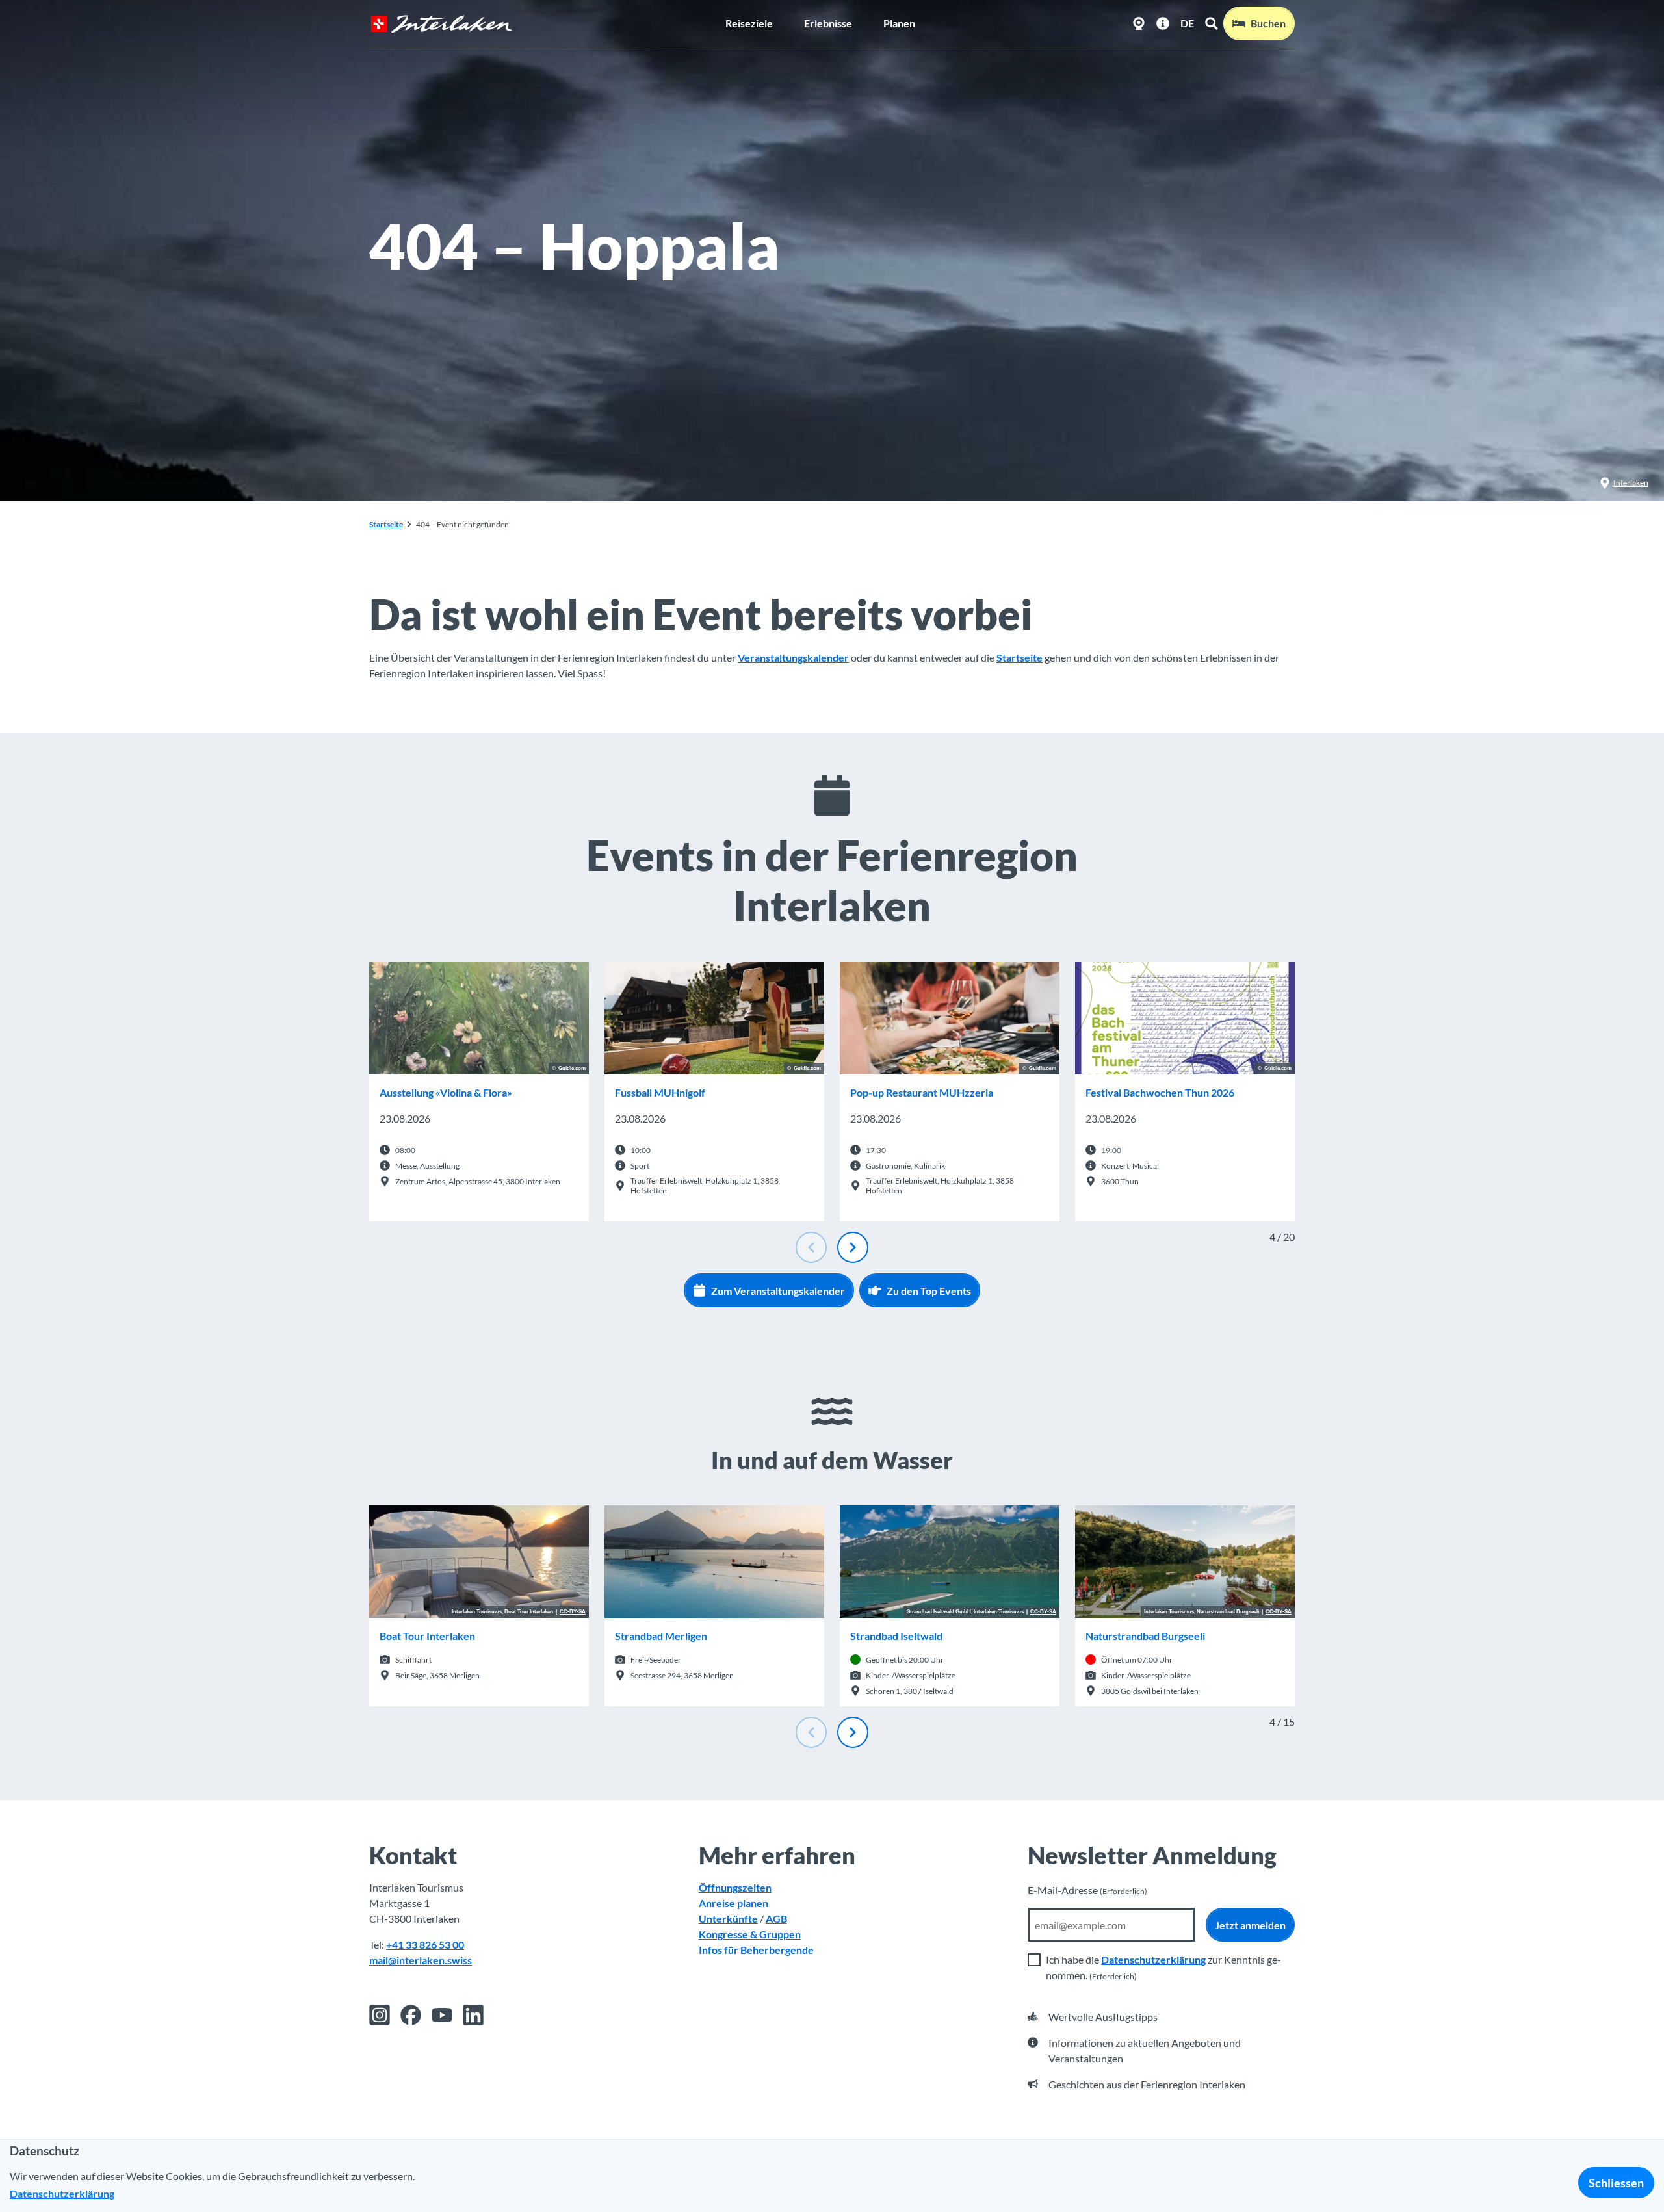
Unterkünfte (728, 1919)
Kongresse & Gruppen (750, 1934)
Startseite (386, 524)
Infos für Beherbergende (756, 1950)
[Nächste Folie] (853, 1247)
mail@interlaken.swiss (421, 1960)
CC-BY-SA (573, 1612)
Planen (899, 23)
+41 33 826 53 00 (425, 1945)
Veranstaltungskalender (793, 657)
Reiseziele (749, 23)
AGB (776, 1919)
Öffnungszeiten (735, 1887)
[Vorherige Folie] (811, 1247)
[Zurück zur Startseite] (441, 24)
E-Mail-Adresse (1087, 1890)
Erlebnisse (828, 23)
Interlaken (1631, 483)
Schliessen (1616, 2183)
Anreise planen (734, 1903)
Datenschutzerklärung (1153, 1959)
